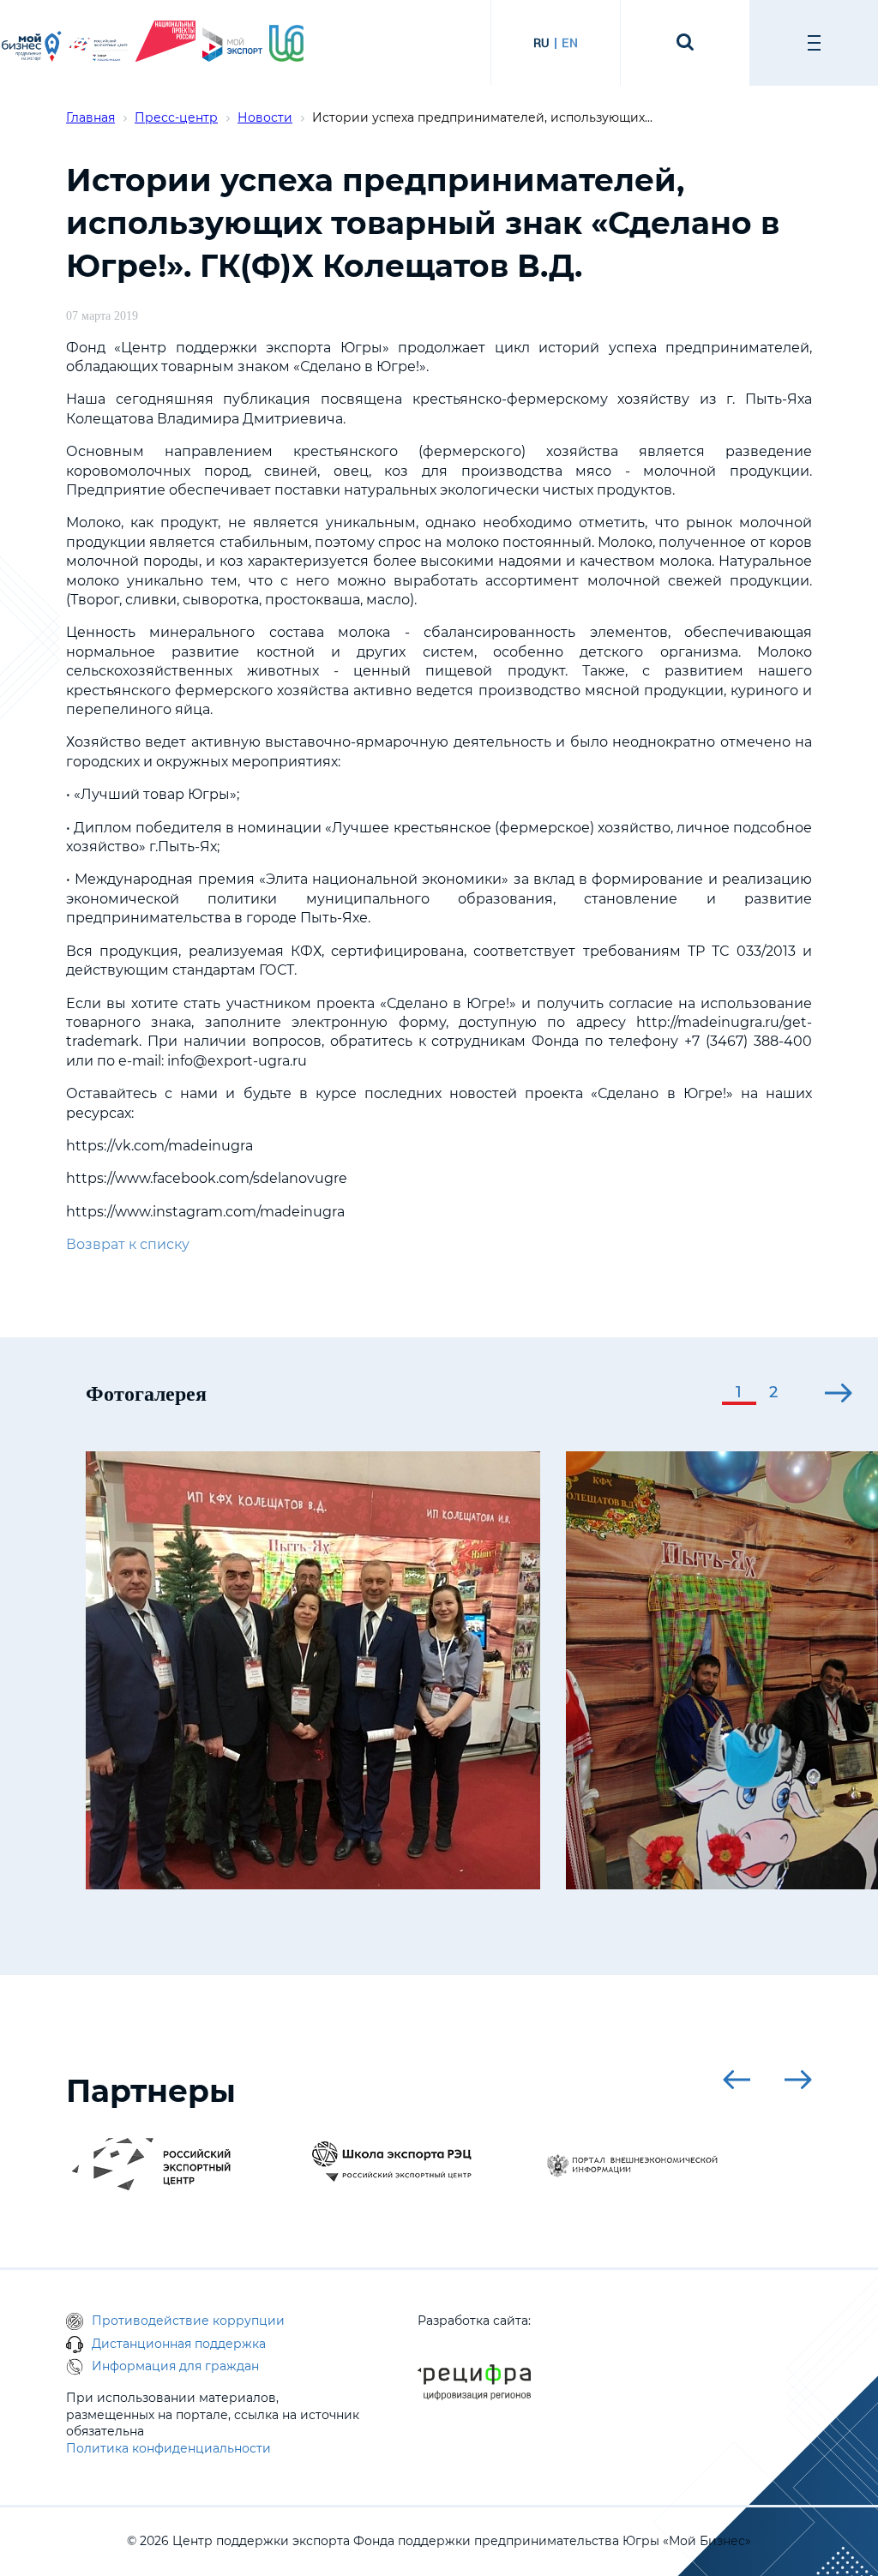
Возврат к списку (128, 1244)
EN (570, 43)
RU (541, 43)
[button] (739, 1394)
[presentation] (674, 1393)
